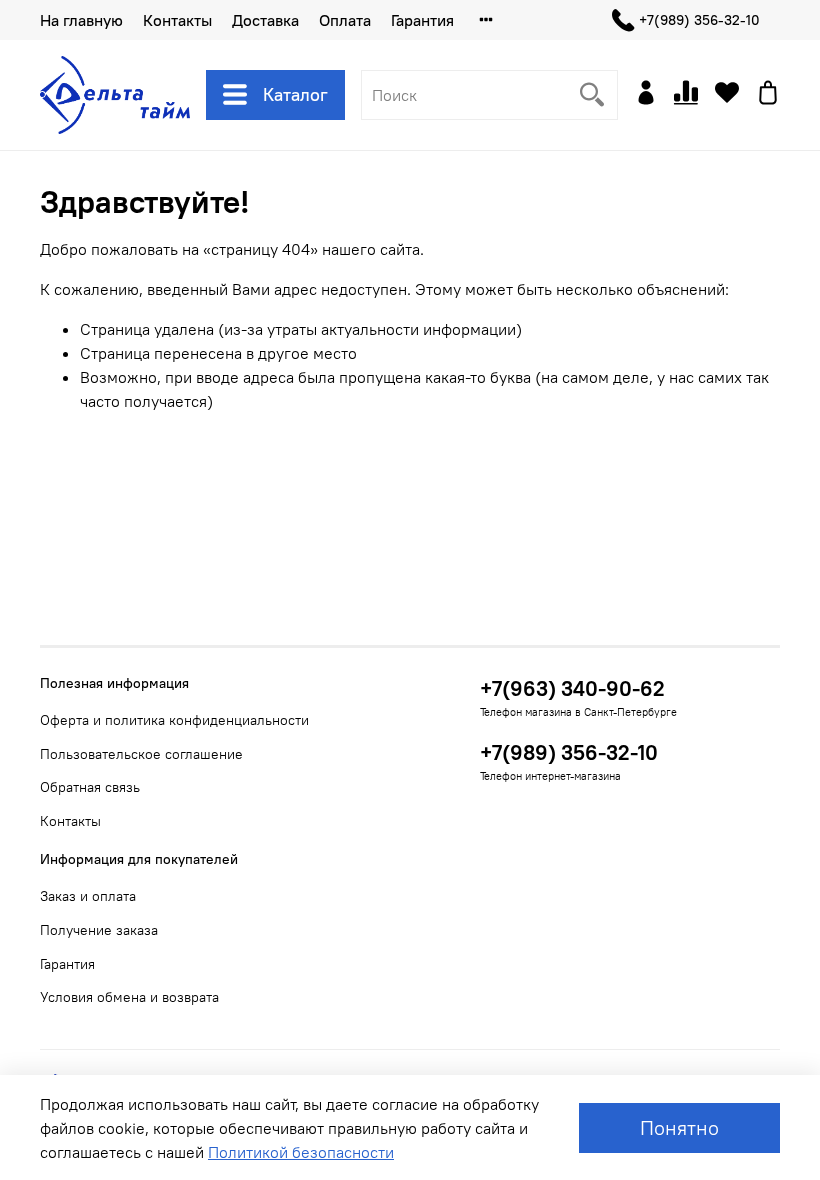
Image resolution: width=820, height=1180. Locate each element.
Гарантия (422, 20)
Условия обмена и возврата (129, 997)
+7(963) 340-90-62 (572, 688)
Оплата (345, 20)
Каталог (295, 94)
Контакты (177, 20)
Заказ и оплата (88, 896)
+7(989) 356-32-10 (699, 20)
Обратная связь (90, 787)
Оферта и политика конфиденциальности (174, 720)
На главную (81, 20)
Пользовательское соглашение (141, 754)
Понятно (679, 1127)
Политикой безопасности (301, 1152)
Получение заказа (99, 930)
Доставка (265, 20)
